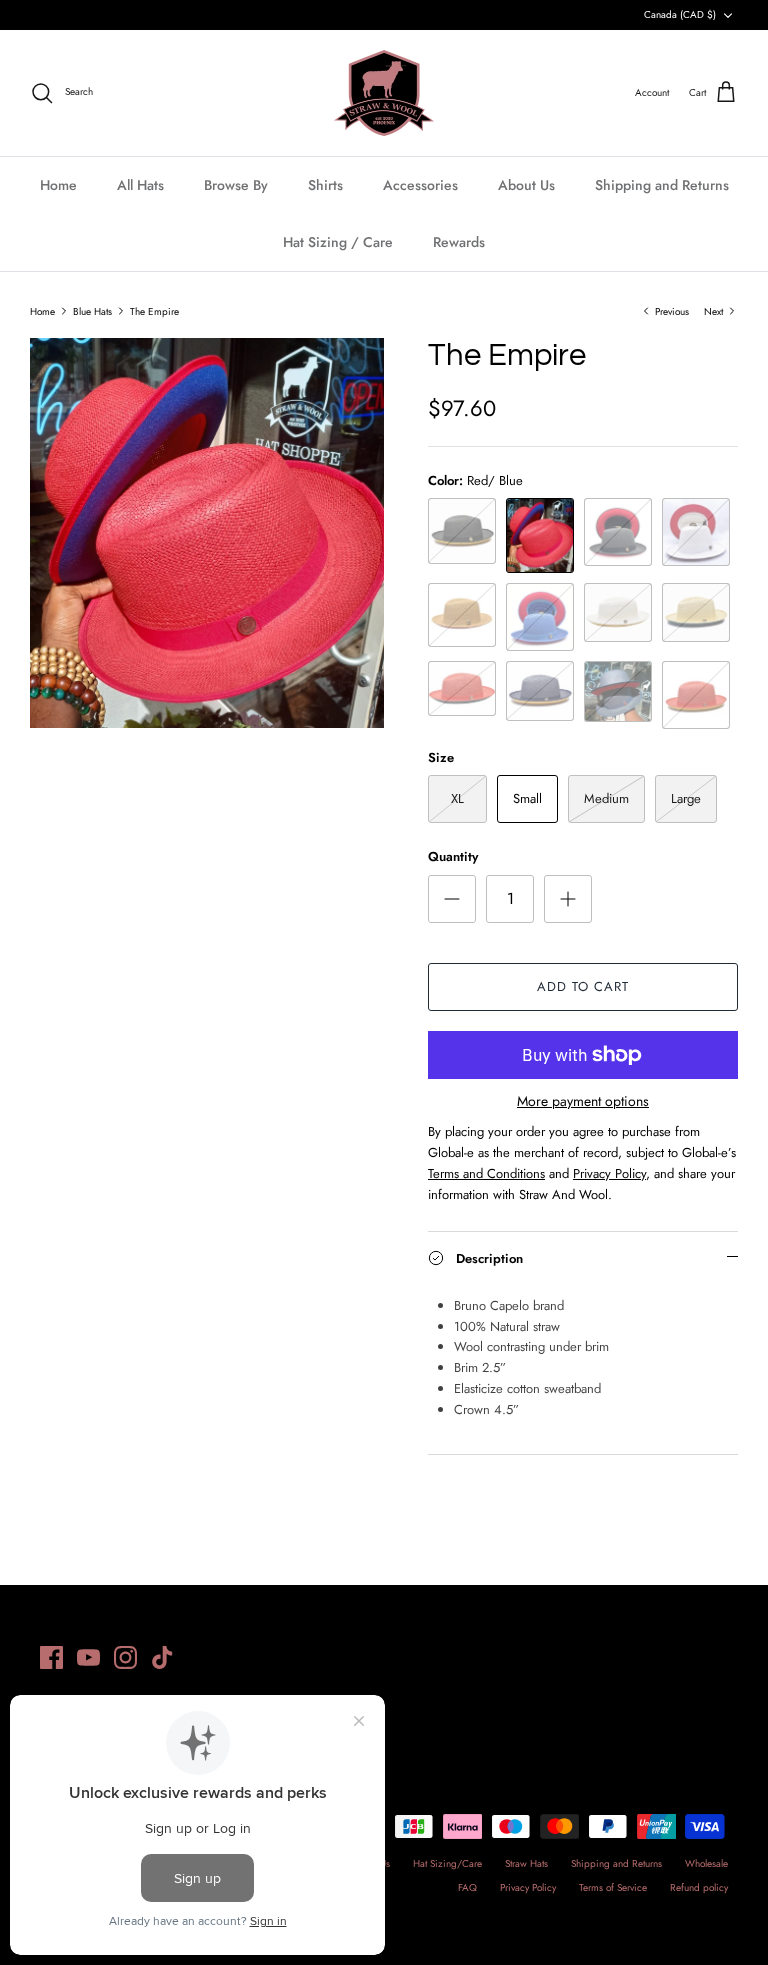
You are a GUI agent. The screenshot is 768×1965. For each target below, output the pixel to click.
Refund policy (699, 1887)
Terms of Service (613, 1887)
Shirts (325, 185)
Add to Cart (583, 986)
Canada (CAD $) (680, 14)
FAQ (467, 1887)
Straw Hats (526, 1863)
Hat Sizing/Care (447, 1863)
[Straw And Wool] (384, 93)
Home (58, 185)
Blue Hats (92, 310)
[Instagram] (125, 1657)
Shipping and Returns (662, 185)
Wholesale (706, 1863)
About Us (526, 185)
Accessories (420, 185)
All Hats (140, 185)
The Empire (154, 310)
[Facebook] (51, 1657)
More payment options (583, 1101)
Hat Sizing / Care (338, 242)
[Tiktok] (162, 1657)
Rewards (459, 242)
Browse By (236, 185)
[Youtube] (88, 1657)
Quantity (453, 857)
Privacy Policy (528, 1887)
